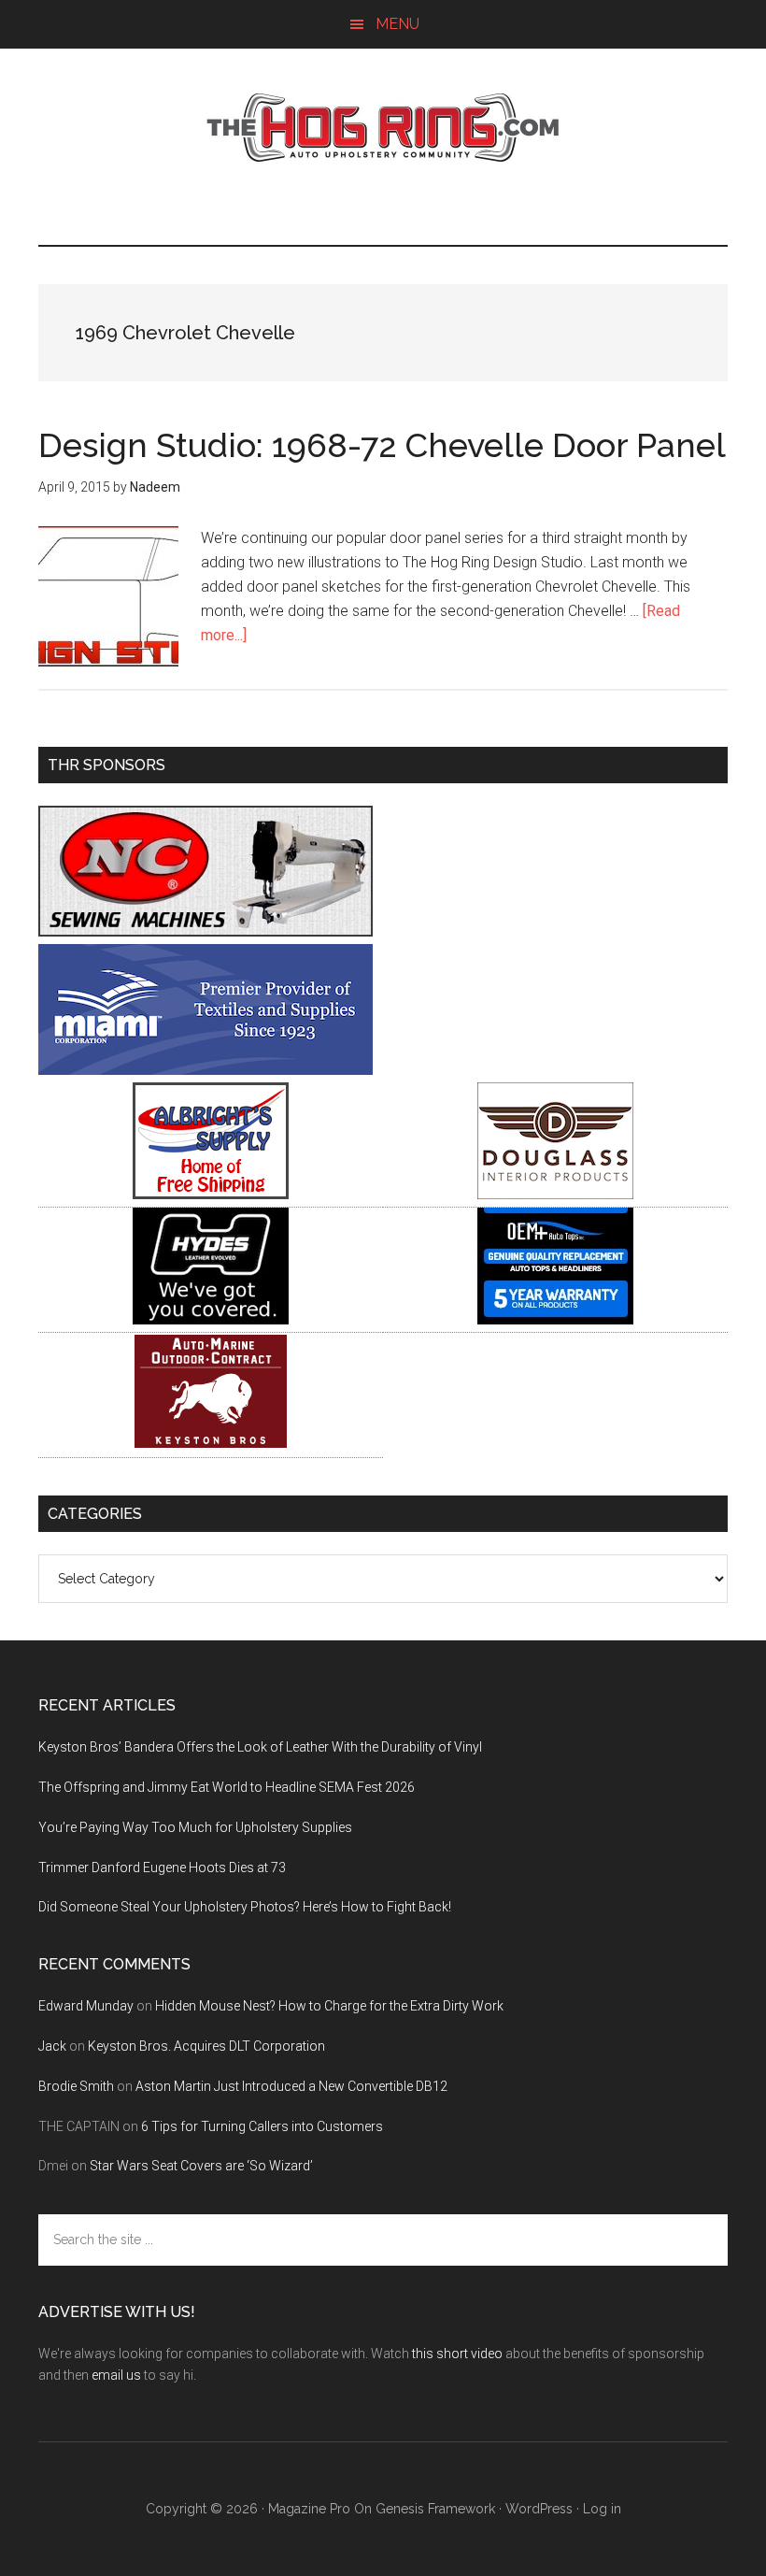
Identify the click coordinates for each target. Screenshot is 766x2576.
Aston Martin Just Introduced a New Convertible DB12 (291, 2086)
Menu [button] (397, 24)
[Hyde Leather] (211, 1319)
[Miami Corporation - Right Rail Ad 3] (206, 1070)
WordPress (539, 2509)
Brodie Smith (76, 2086)
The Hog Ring (383, 128)
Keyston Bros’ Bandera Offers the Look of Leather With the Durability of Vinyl (260, 1747)
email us (116, 2375)
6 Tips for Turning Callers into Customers (262, 2126)
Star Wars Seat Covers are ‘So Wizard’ (201, 2166)
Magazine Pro (309, 2509)
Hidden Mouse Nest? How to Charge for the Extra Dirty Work (329, 2006)
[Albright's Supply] (211, 1194)
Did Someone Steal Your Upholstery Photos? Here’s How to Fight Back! (245, 1907)
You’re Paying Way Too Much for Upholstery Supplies (195, 1827)
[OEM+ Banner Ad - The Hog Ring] (555, 1319)
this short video (457, 2354)
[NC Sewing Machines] (206, 931)
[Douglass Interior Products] (555, 1194)
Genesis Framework (435, 2509)
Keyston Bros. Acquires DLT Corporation (206, 2046)
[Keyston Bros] (211, 1445)
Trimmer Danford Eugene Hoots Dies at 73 (162, 1868)
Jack (52, 2046)
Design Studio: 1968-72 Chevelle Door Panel (382, 445)
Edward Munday (86, 2006)
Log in (602, 2509)
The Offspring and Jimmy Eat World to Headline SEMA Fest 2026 (227, 1787)
